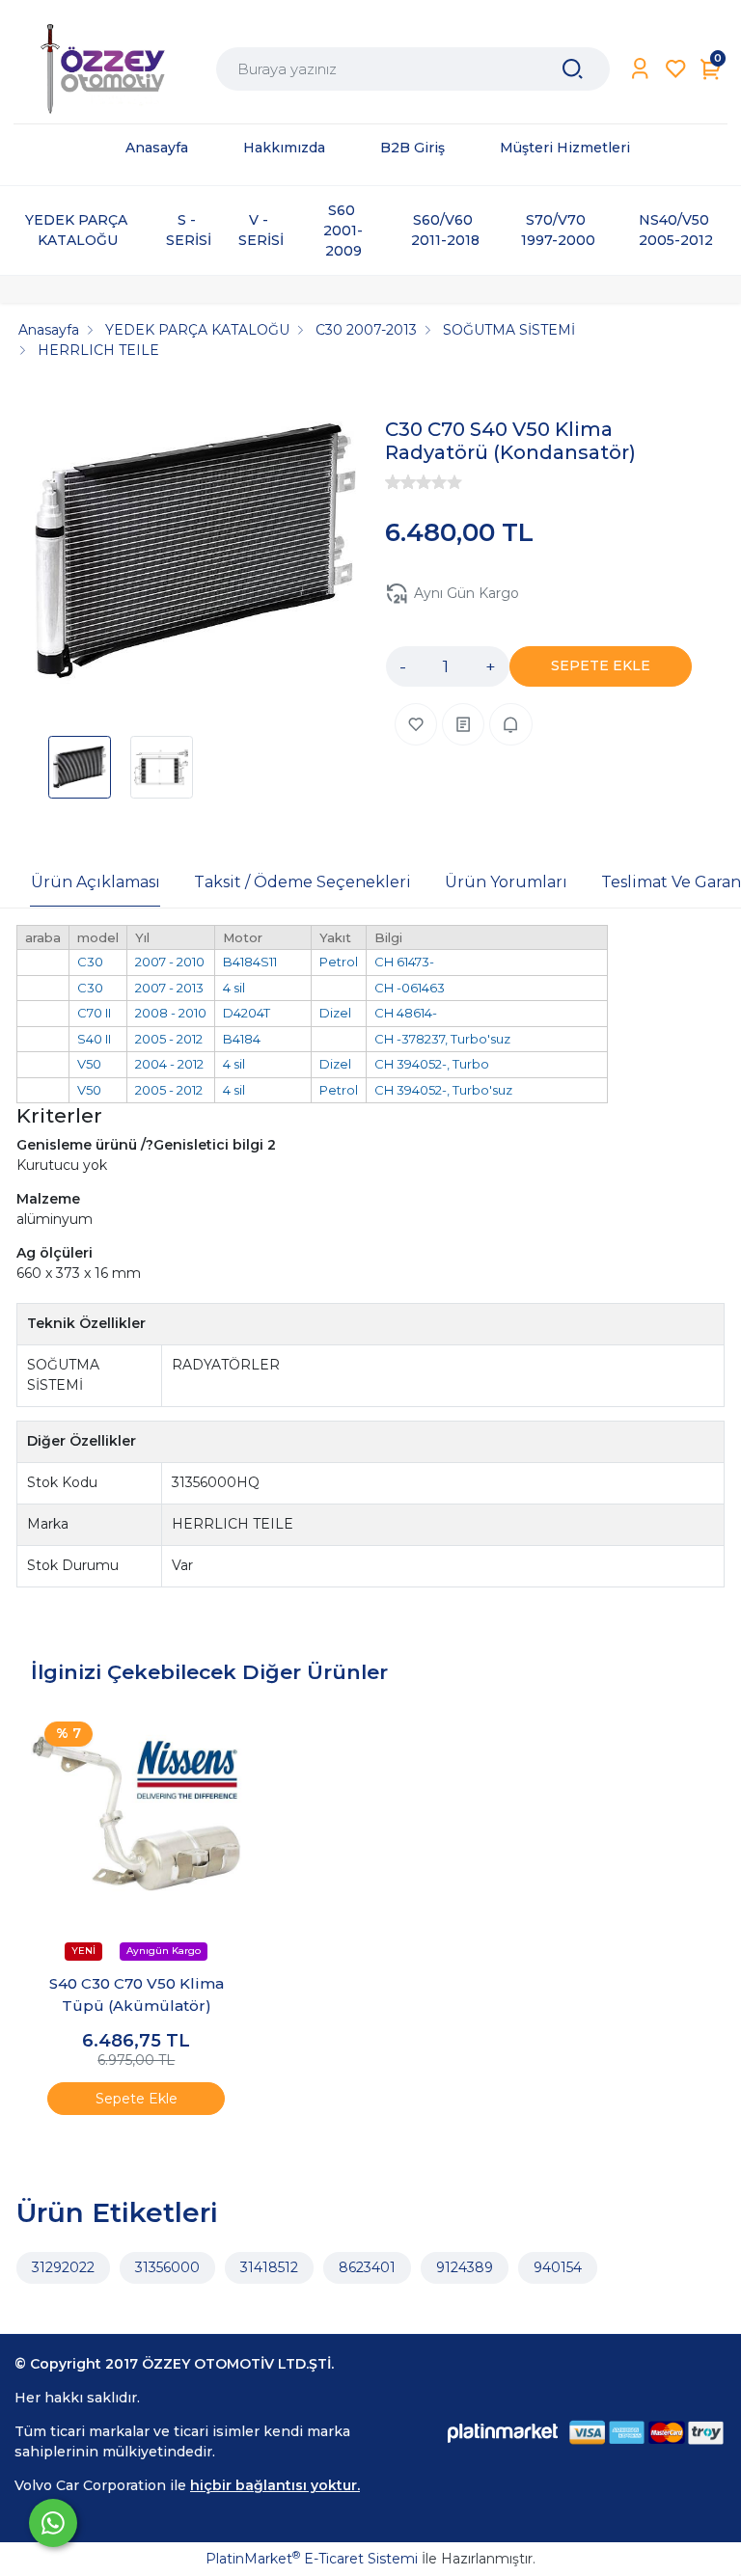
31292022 (63, 2267)
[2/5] (400, 482)
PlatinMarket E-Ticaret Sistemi (312, 2559)
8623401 (367, 2267)
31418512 (269, 2267)
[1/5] (393, 482)
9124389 (465, 2267)
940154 (558, 2267)
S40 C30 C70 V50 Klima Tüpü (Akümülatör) (137, 1994)
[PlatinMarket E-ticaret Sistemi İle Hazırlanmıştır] (503, 2432)
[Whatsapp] (53, 2523)
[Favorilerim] (676, 69)
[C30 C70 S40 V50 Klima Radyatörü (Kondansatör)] (195, 554)
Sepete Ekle (137, 2099)
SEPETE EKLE (601, 665)
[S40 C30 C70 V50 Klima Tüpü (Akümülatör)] (137, 1814)
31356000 (167, 2267)
